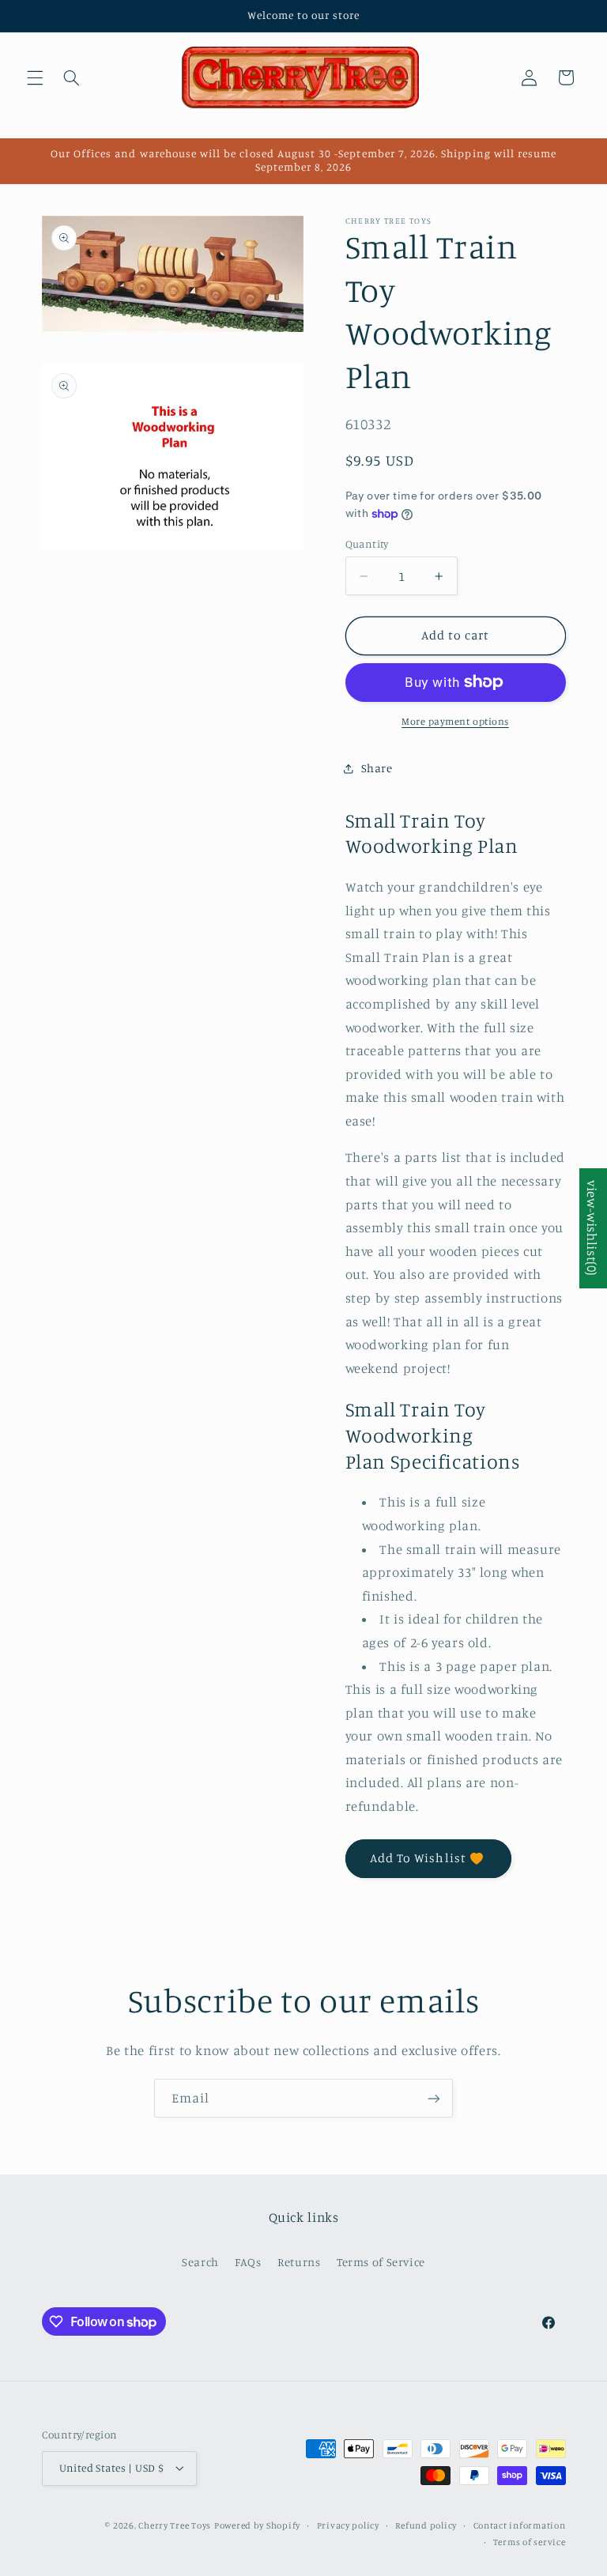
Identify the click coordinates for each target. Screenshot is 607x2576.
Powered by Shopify (257, 2525)
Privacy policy (348, 2525)
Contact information (520, 2525)
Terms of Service (381, 2262)
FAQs (248, 2262)
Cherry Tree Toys (175, 2525)
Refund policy (426, 2525)
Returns (299, 2262)
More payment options (455, 721)
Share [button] (377, 768)
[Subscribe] (434, 2098)
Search (200, 2262)
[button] (35, 77)
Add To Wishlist (418, 1858)
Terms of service (530, 2542)
